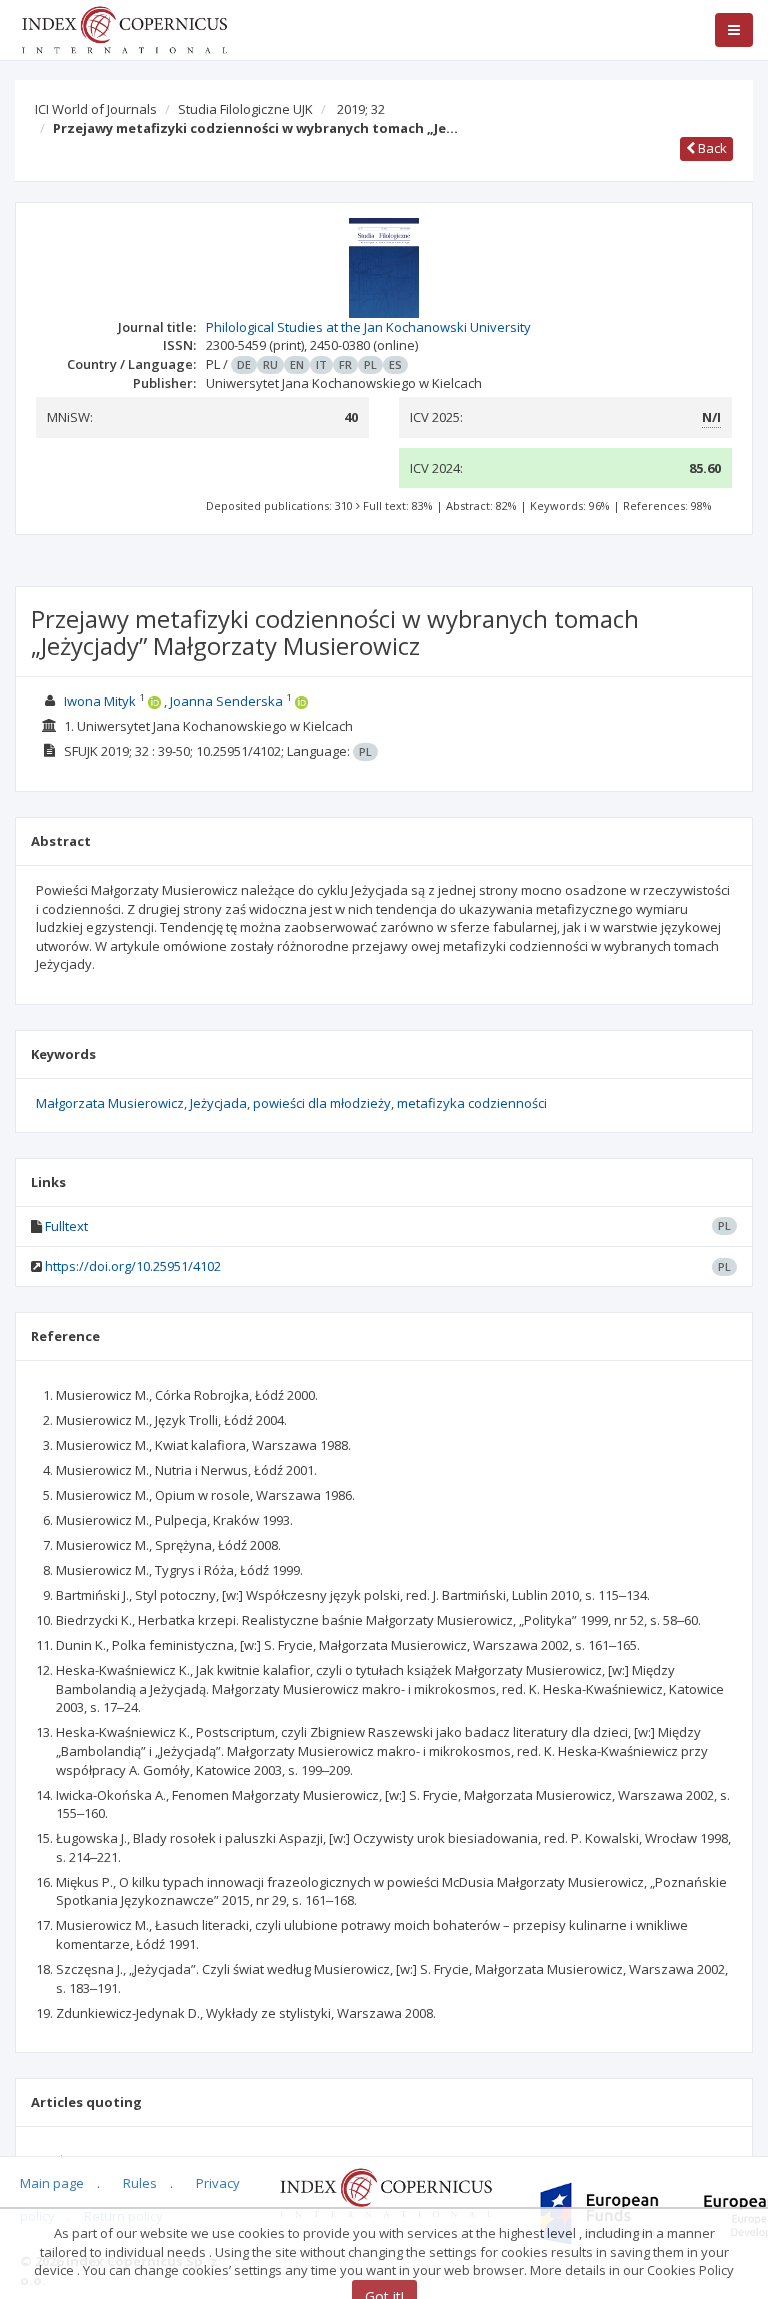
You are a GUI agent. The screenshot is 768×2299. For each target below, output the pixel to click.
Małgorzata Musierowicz (110, 1103)
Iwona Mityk (100, 701)
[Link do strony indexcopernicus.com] (385, 2192)
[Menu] (734, 30)
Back (711, 148)
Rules (140, 2183)
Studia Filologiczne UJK (245, 109)
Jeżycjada (218, 1103)
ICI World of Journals (96, 109)
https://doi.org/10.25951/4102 (133, 1266)
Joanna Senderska (226, 701)
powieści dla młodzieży (322, 1103)
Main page (52, 2183)
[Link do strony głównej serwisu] (124, 28)
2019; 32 (361, 109)
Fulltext (66, 1226)
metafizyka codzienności (472, 1103)
